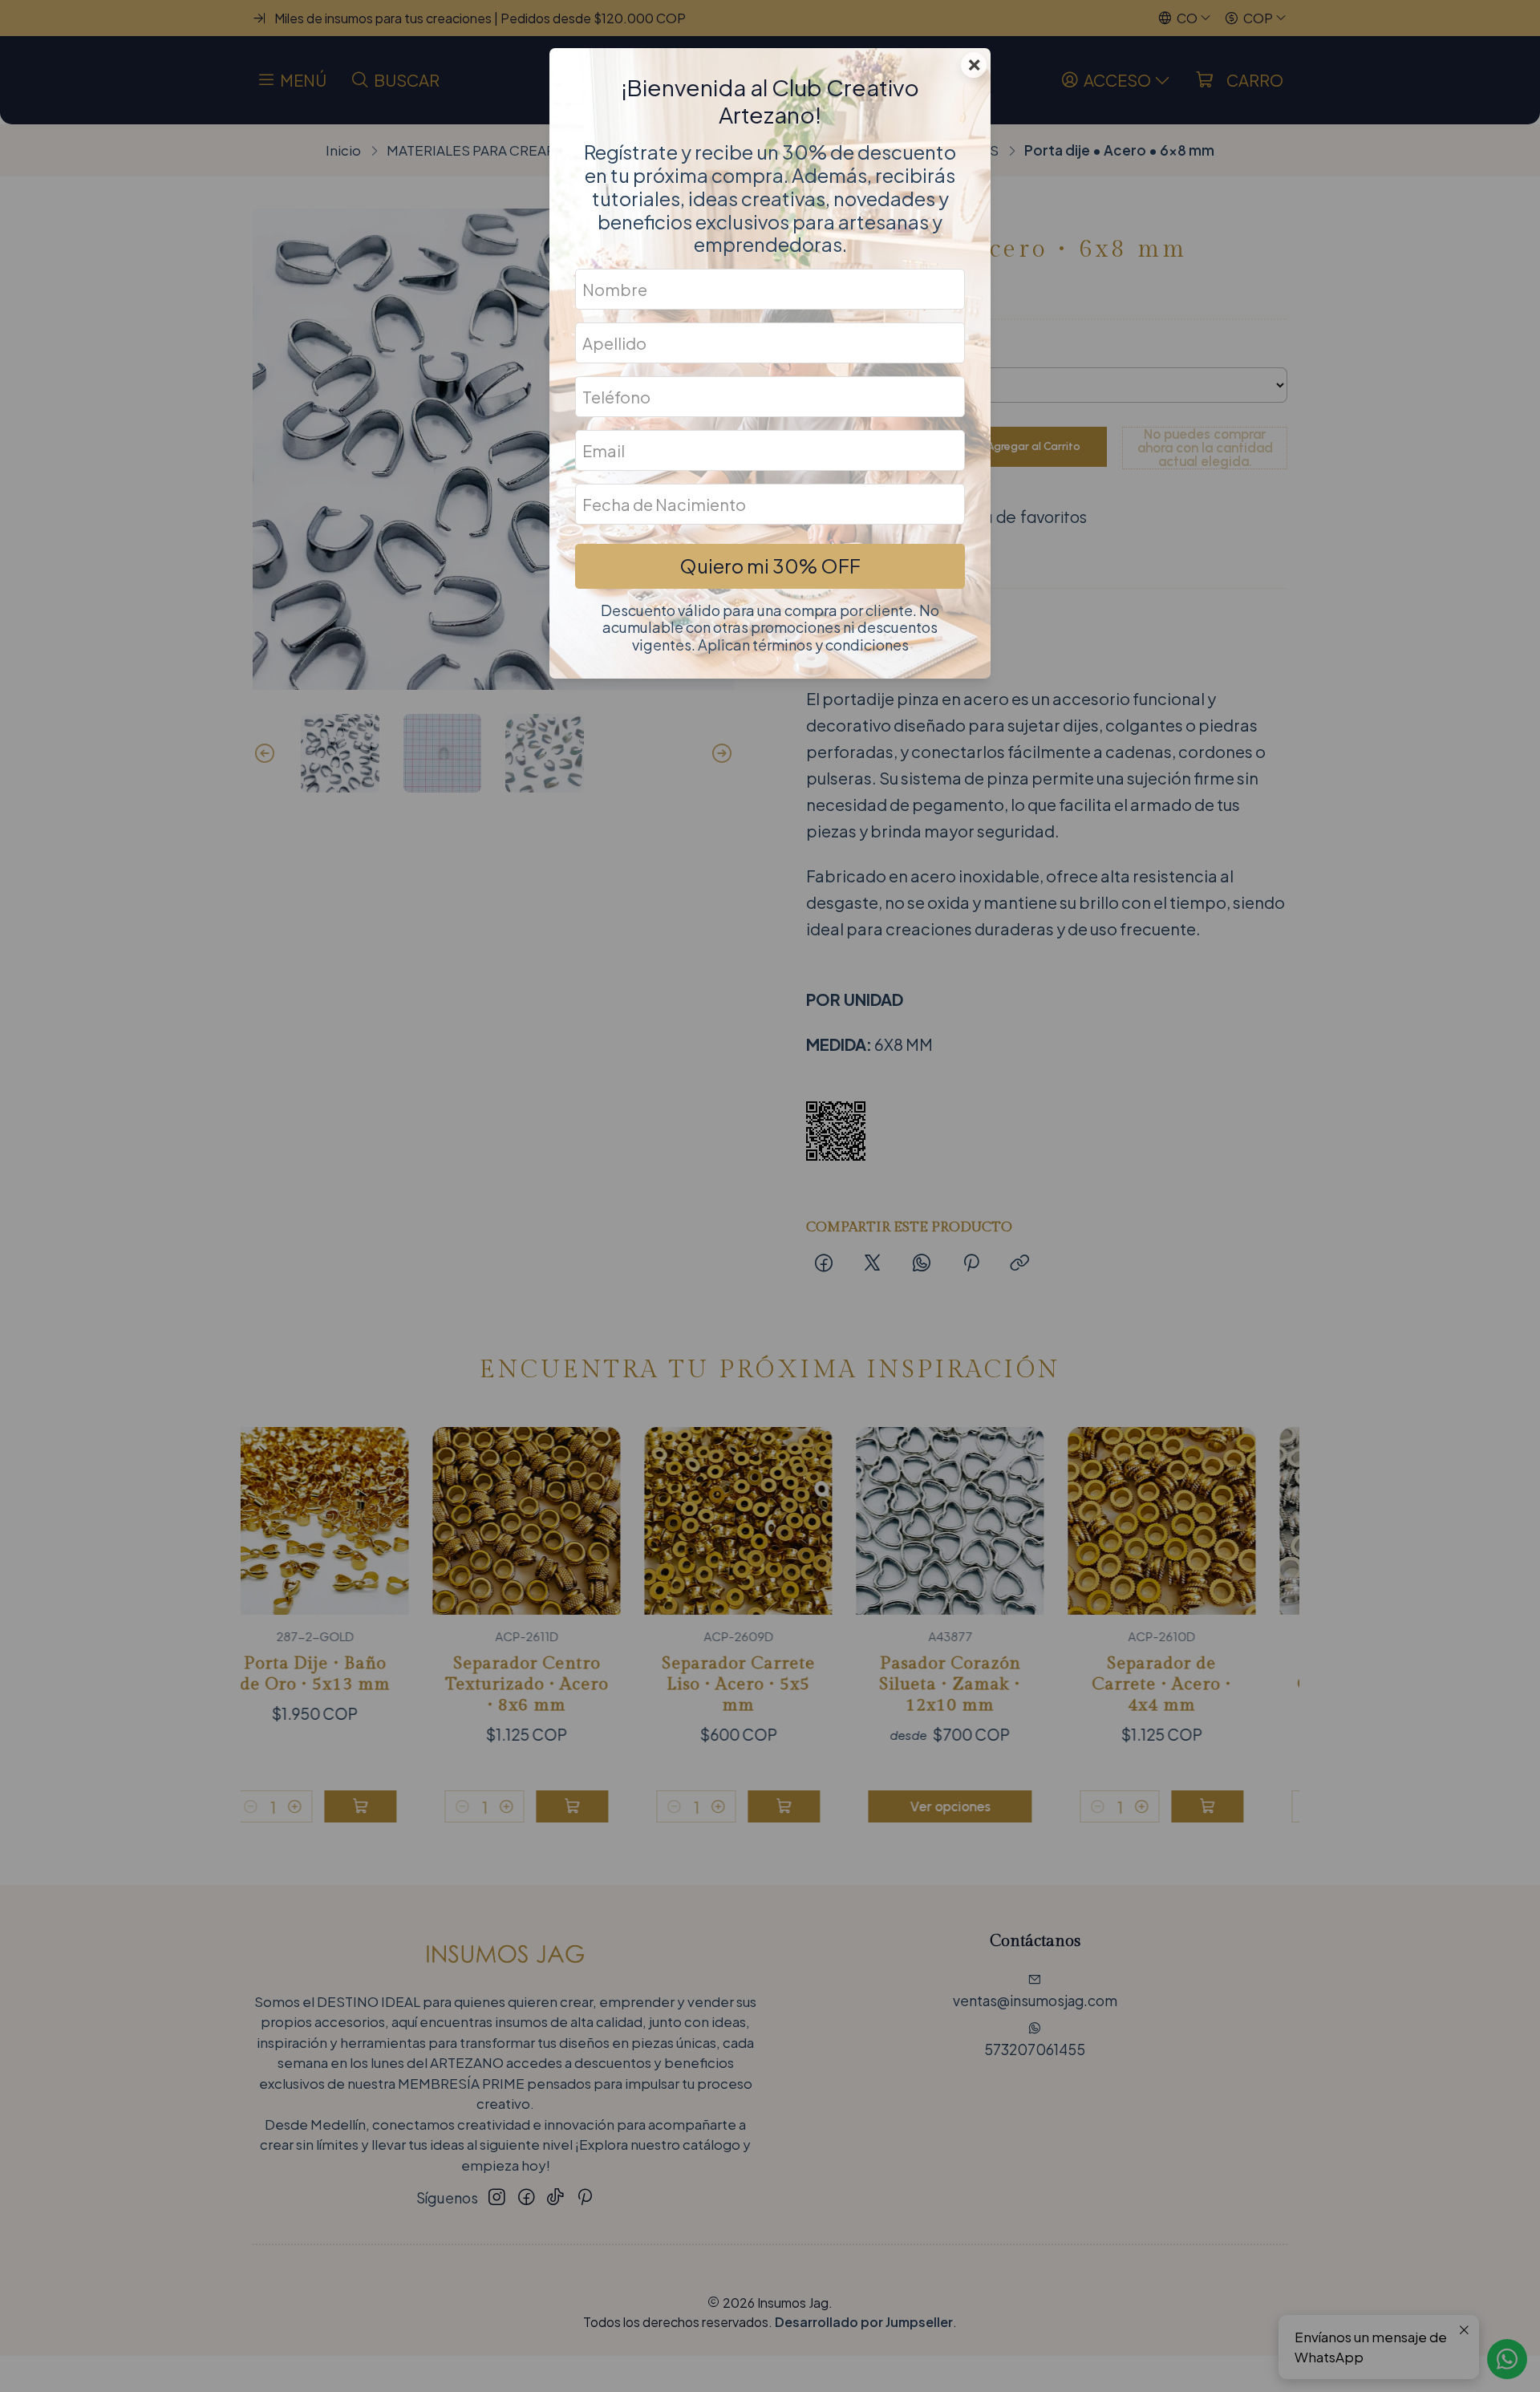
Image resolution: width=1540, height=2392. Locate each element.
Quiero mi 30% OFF (770, 566)
